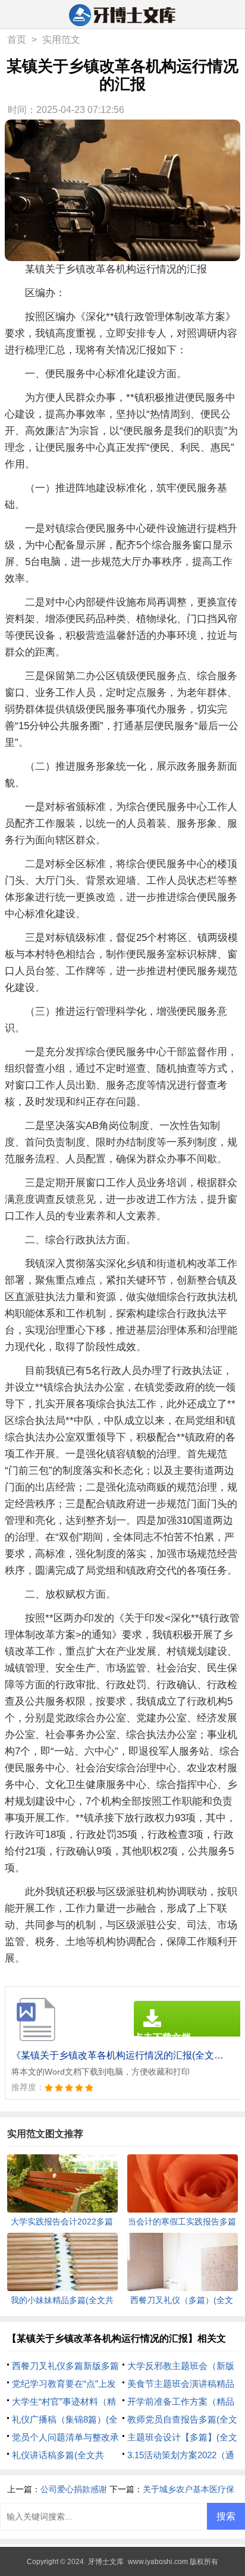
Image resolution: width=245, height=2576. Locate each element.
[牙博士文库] (123, 15)
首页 (17, 40)
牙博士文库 (106, 2562)
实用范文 (61, 40)
